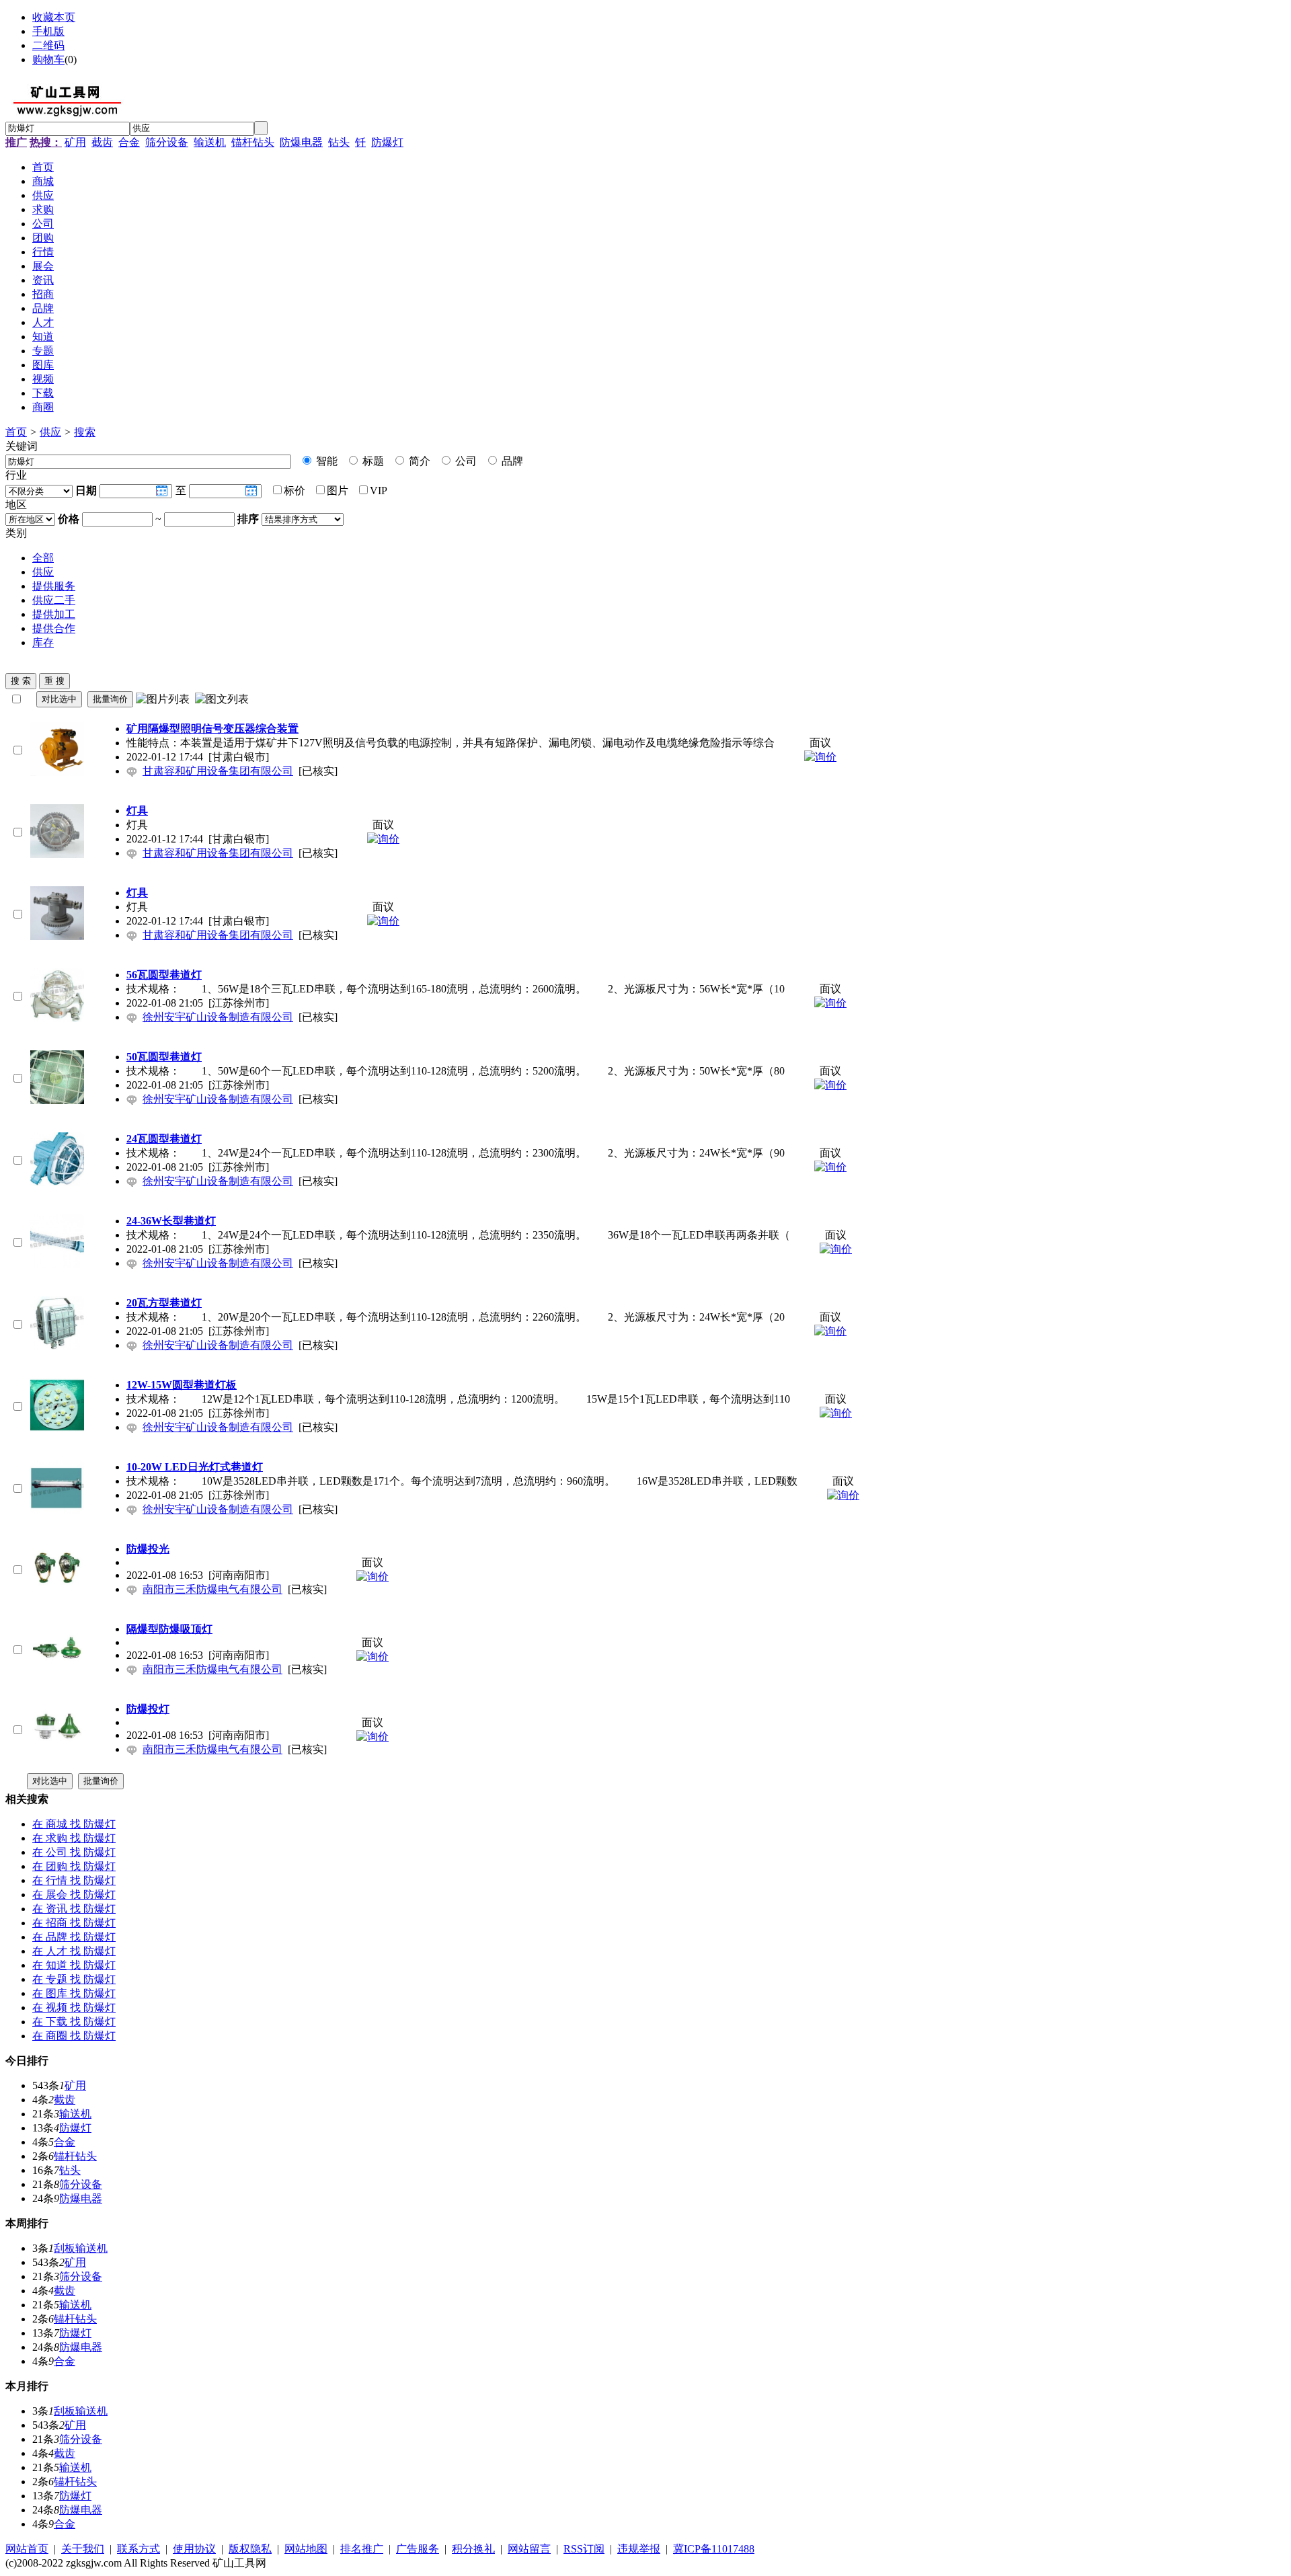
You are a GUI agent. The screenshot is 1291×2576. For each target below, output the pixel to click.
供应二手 (54, 600)
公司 (465, 461)
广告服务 (418, 2549)
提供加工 (54, 614)
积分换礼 (473, 2549)
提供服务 (54, 586)
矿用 (75, 142)
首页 (16, 432)
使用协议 (194, 2549)
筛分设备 (167, 142)
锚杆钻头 (253, 142)
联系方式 (139, 2549)
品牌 (511, 461)
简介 (418, 461)
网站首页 (27, 2549)
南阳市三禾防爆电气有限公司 (212, 1589)
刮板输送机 (81, 2248)
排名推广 (362, 2549)
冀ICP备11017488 (714, 2549)
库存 (43, 642)
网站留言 (529, 2549)
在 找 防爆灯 (74, 1824)
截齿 (102, 142)
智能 (325, 461)
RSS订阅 (584, 2549)
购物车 (48, 60)
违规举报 (639, 2549)
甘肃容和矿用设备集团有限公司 (218, 771)
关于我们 (83, 2549)
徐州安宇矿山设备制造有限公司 (218, 1017)
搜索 (85, 432)
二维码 (48, 45)
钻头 (339, 142)
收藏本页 (54, 17)
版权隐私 (250, 2549)
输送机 (210, 142)
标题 (372, 461)
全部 (43, 558)
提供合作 (54, 628)
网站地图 (306, 2549)
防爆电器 (301, 142)
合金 (129, 142)
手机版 (48, 31)
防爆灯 (387, 142)
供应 (50, 432)
